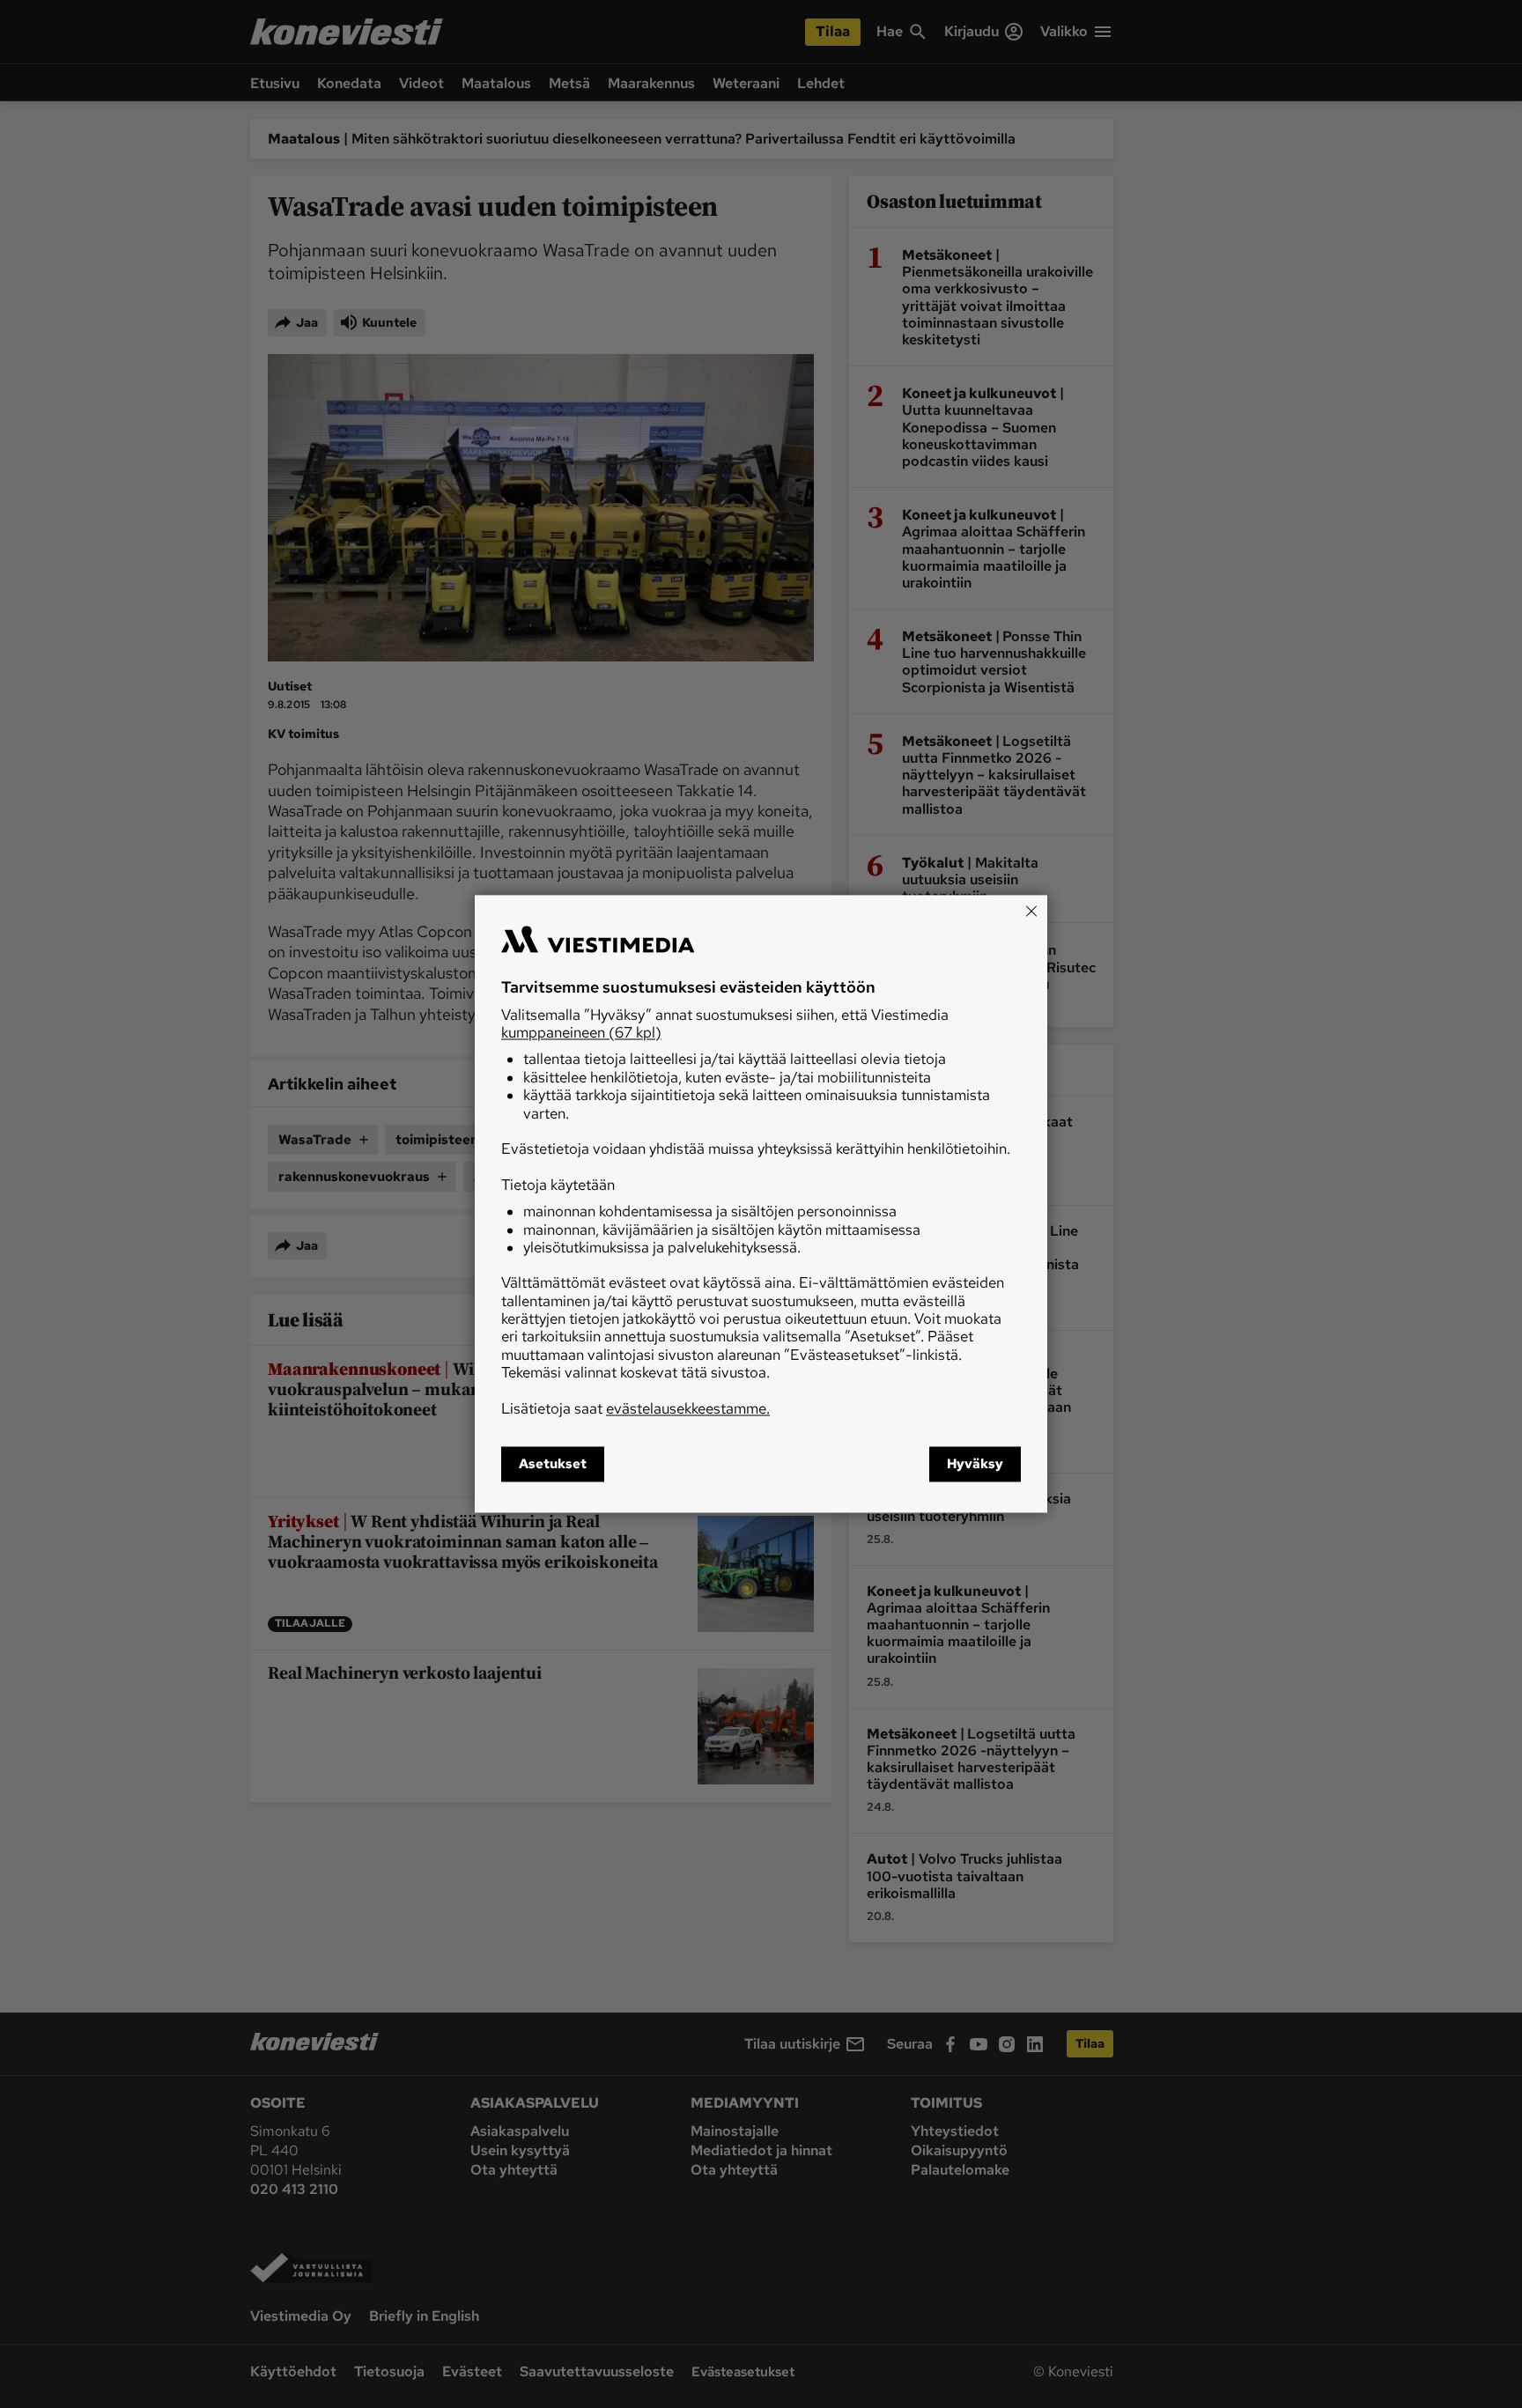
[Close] (1031, 911)
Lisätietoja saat (635, 1408)
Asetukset (553, 1465)
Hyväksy (975, 1465)
